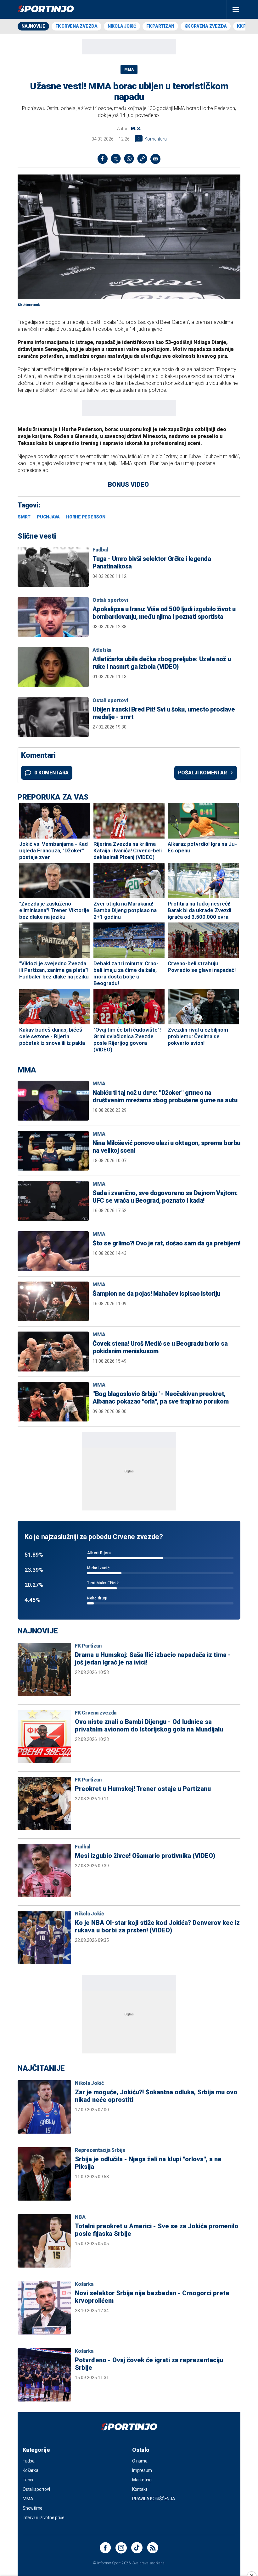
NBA (80, 2217)
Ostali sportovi (110, 600)
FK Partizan (160, 26)
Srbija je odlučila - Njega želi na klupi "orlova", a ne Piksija (148, 2163)
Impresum (142, 2470)
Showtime (33, 2508)
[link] (142, 159)
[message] (155, 159)
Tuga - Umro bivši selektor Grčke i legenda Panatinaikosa (152, 562)
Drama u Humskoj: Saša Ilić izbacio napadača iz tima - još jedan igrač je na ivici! (153, 1659)
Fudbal (100, 550)
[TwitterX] (116, 159)
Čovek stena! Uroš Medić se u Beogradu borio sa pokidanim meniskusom (160, 1347)
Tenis (28, 2480)
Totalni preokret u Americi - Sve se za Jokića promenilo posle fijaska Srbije (157, 2230)
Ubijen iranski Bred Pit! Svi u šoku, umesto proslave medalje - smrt (164, 713)
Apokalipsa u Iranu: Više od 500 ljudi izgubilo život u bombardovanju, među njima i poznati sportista (164, 613)
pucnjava (48, 517)
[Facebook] (103, 159)
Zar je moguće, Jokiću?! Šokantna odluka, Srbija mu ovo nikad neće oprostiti (156, 2096)
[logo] (46, 9)
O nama (140, 2461)
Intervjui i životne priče (44, 2518)
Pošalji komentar (202, 773)
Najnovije (33, 26)
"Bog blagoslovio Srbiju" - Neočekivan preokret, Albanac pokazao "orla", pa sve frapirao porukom (161, 1398)
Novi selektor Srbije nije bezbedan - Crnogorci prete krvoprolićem (152, 2297)
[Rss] (153, 2548)
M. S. (136, 129)
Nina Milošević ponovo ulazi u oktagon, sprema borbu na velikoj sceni (166, 1147)
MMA (129, 69)
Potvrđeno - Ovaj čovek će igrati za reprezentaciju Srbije (149, 2364)
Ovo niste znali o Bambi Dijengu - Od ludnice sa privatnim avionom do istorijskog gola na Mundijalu (149, 1726)
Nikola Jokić (122, 26)
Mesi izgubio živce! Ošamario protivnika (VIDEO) (145, 1856)
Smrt (24, 517)
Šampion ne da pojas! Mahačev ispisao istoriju (156, 1294)
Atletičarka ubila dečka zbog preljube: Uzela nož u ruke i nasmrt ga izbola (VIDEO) (162, 663)
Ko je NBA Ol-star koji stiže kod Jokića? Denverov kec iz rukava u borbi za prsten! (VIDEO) (157, 1926)
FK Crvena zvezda (76, 26)
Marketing (142, 2480)
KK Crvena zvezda (206, 26)
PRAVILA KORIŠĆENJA (154, 2499)
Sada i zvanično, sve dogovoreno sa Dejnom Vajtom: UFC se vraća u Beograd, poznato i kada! (165, 1197)
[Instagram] (121, 2548)
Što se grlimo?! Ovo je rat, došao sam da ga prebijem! (166, 1243)
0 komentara (51, 773)
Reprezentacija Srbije (100, 2150)
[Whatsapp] (129, 159)
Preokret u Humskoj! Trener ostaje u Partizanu (143, 1789)
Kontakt (140, 2489)
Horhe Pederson (86, 517)
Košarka (84, 2284)
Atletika (102, 650)
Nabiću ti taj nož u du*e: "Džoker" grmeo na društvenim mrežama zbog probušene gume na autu (165, 1096)
